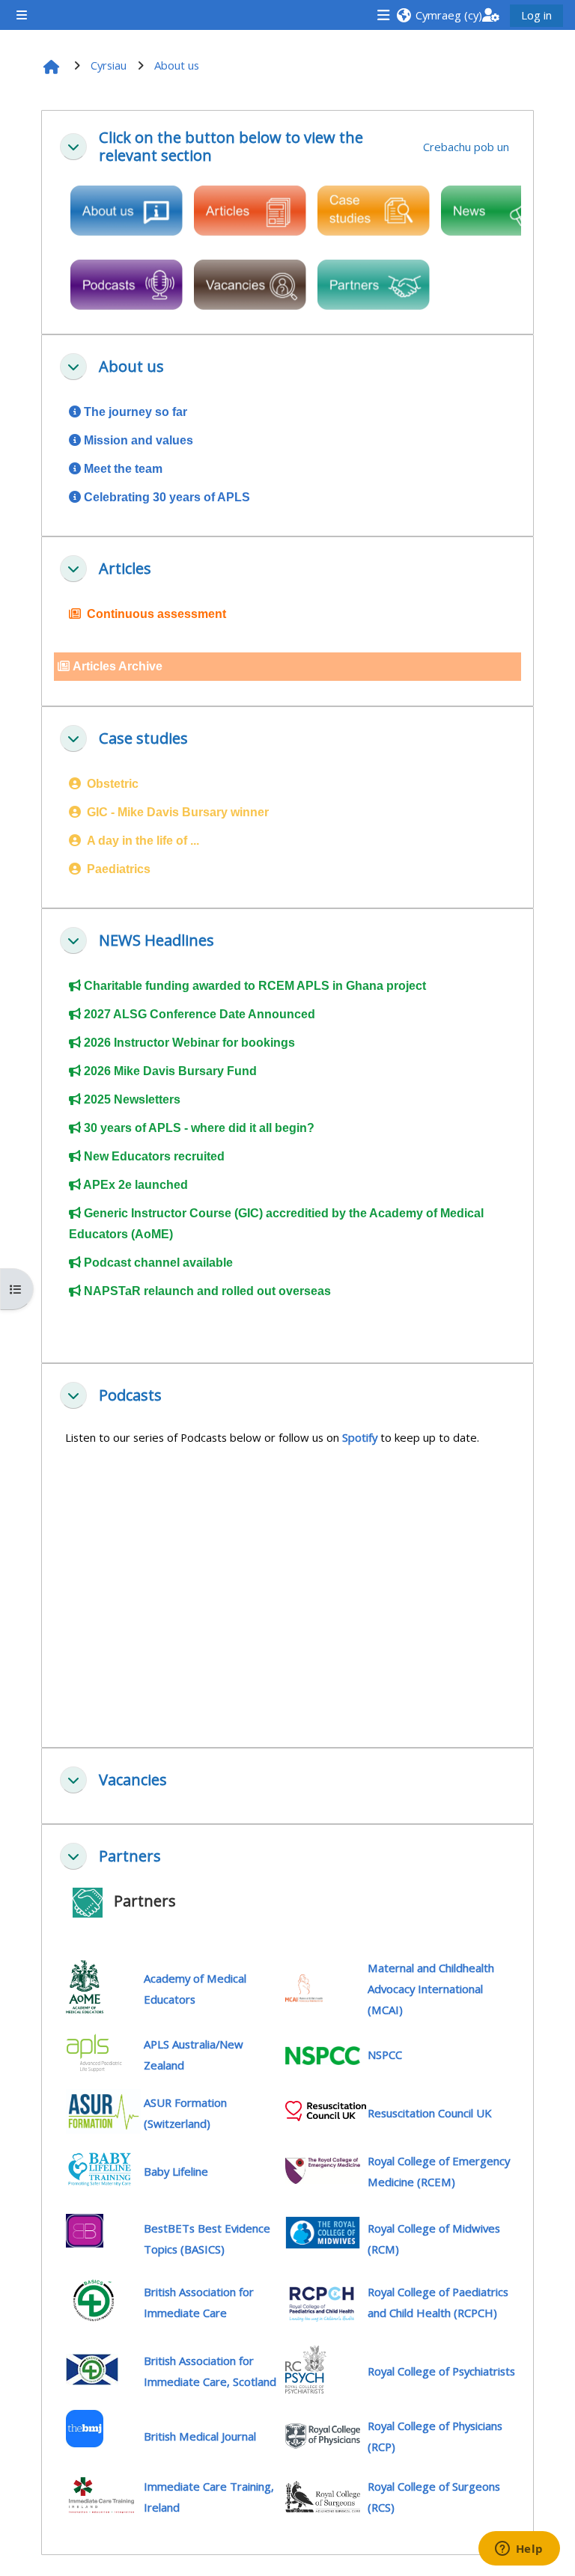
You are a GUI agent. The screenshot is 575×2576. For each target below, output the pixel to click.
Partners (130, 1856)
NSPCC (385, 2055)
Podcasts (130, 1395)
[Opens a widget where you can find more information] (519, 2550)
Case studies (143, 738)
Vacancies (133, 1780)
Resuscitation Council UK (429, 2113)
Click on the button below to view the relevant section (231, 147)
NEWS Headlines (156, 940)
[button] (439, 15)
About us (131, 367)
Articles (125, 569)
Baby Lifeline (176, 2171)
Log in (536, 15)
